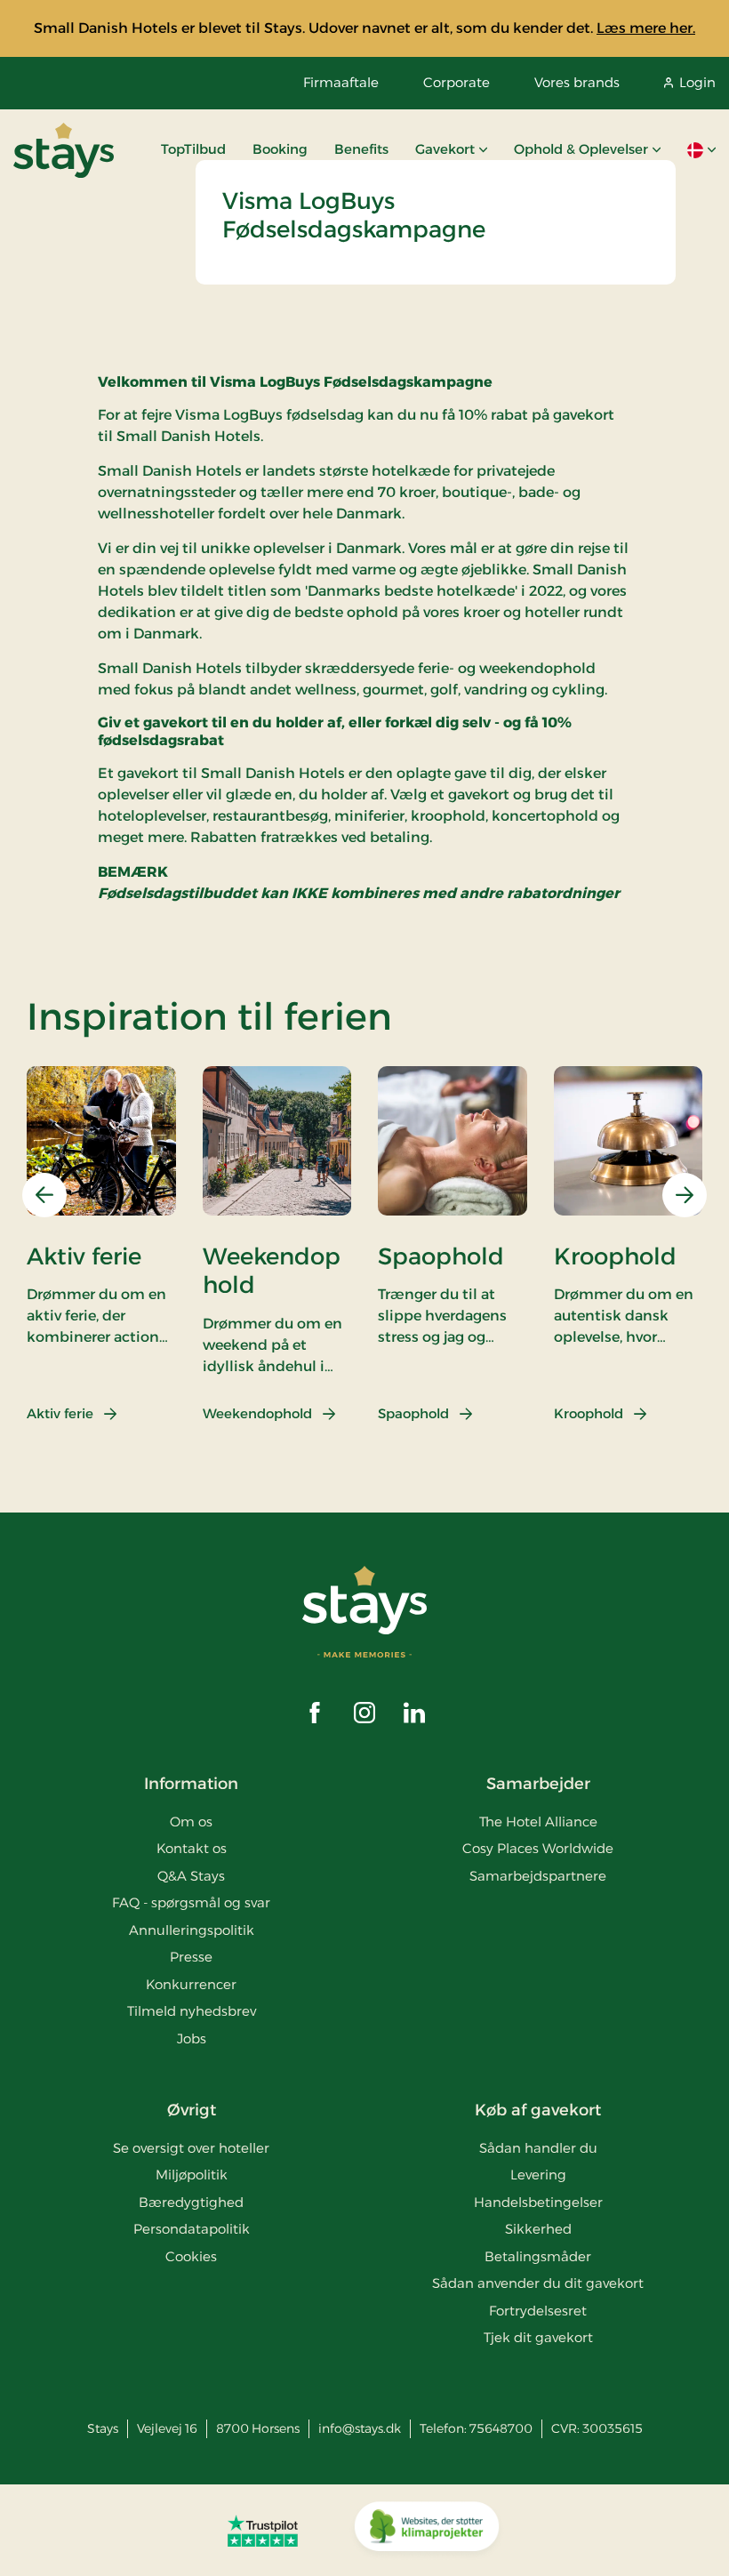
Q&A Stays (191, 1876)
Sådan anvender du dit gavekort (538, 2283)
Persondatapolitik (192, 2229)
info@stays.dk (360, 2428)
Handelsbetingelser (538, 2202)
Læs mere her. (646, 28)
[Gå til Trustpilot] (263, 2531)
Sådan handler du (538, 2148)
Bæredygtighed (191, 2202)
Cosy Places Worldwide (538, 1848)
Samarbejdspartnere (538, 1876)
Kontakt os (192, 1848)
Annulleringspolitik (192, 1930)
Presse (191, 1957)
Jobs (192, 2038)
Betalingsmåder (538, 2256)
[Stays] (64, 150)
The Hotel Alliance (538, 1822)
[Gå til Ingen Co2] (427, 2531)
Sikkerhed (538, 2229)
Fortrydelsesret (538, 2311)
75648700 (501, 2428)
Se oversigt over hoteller (191, 2148)
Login (697, 82)
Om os (191, 1822)
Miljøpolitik (192, 2175)
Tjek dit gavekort (538, 2337)
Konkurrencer (191, 1984)
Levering (538, 2175)
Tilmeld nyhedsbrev (192, 2011)
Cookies (191, 2256)
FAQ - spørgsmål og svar (191, 1902)
